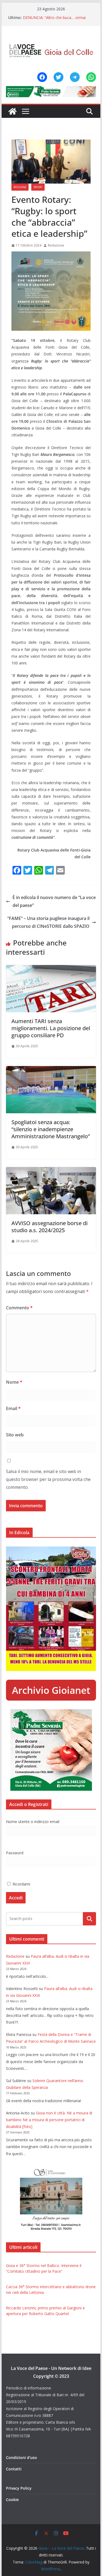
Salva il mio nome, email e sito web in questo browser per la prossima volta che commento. (48, 1479)
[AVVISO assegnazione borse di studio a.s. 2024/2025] (51, 1171)
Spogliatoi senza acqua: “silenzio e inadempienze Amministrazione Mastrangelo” (51, 1129)
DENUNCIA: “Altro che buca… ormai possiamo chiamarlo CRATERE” (54, 20)
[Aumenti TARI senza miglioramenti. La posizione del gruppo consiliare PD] (51, 969)
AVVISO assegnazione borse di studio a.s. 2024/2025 (50, 1227)
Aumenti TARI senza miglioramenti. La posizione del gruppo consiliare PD (51, 1028)
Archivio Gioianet (51, 1690)
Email (13, 1408)
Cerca (90, 1919)
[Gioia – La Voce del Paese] (13, 111)
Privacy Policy (19, 2488)
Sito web (15, 1435)
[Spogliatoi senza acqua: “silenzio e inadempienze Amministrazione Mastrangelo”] (51, 1070)
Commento (19, 1308)
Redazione (56, 245)
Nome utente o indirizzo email (33, 1822)
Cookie (12, 2500)
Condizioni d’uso (21, 2457)
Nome (14, 1382)
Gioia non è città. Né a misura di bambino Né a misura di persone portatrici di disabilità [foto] (49, 2120)
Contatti (14, 2469)
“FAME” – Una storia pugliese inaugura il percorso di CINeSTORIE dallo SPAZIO (48, 922)
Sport (38, 187)
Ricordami (21, 1884)
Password (15, 1853)
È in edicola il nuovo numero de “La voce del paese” (54, 901)
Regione (20, 187)
